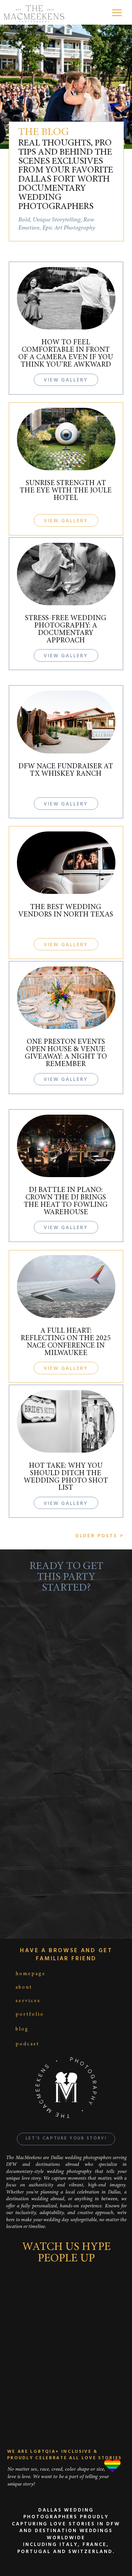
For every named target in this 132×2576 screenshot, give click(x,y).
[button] (117, 13)
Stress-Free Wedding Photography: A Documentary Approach (66, 630)
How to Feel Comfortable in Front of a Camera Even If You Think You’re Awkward (66, 354)
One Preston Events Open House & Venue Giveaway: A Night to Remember (66, 1053)
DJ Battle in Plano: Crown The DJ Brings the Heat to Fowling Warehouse (66, 1201)
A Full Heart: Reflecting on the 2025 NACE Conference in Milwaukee (66, 1342)
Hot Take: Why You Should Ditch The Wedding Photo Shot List (66, 1477)
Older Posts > (100, 1536)
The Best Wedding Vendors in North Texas (66, 911)
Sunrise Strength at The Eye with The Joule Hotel (66, 491)
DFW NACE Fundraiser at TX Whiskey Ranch (66, 770)
